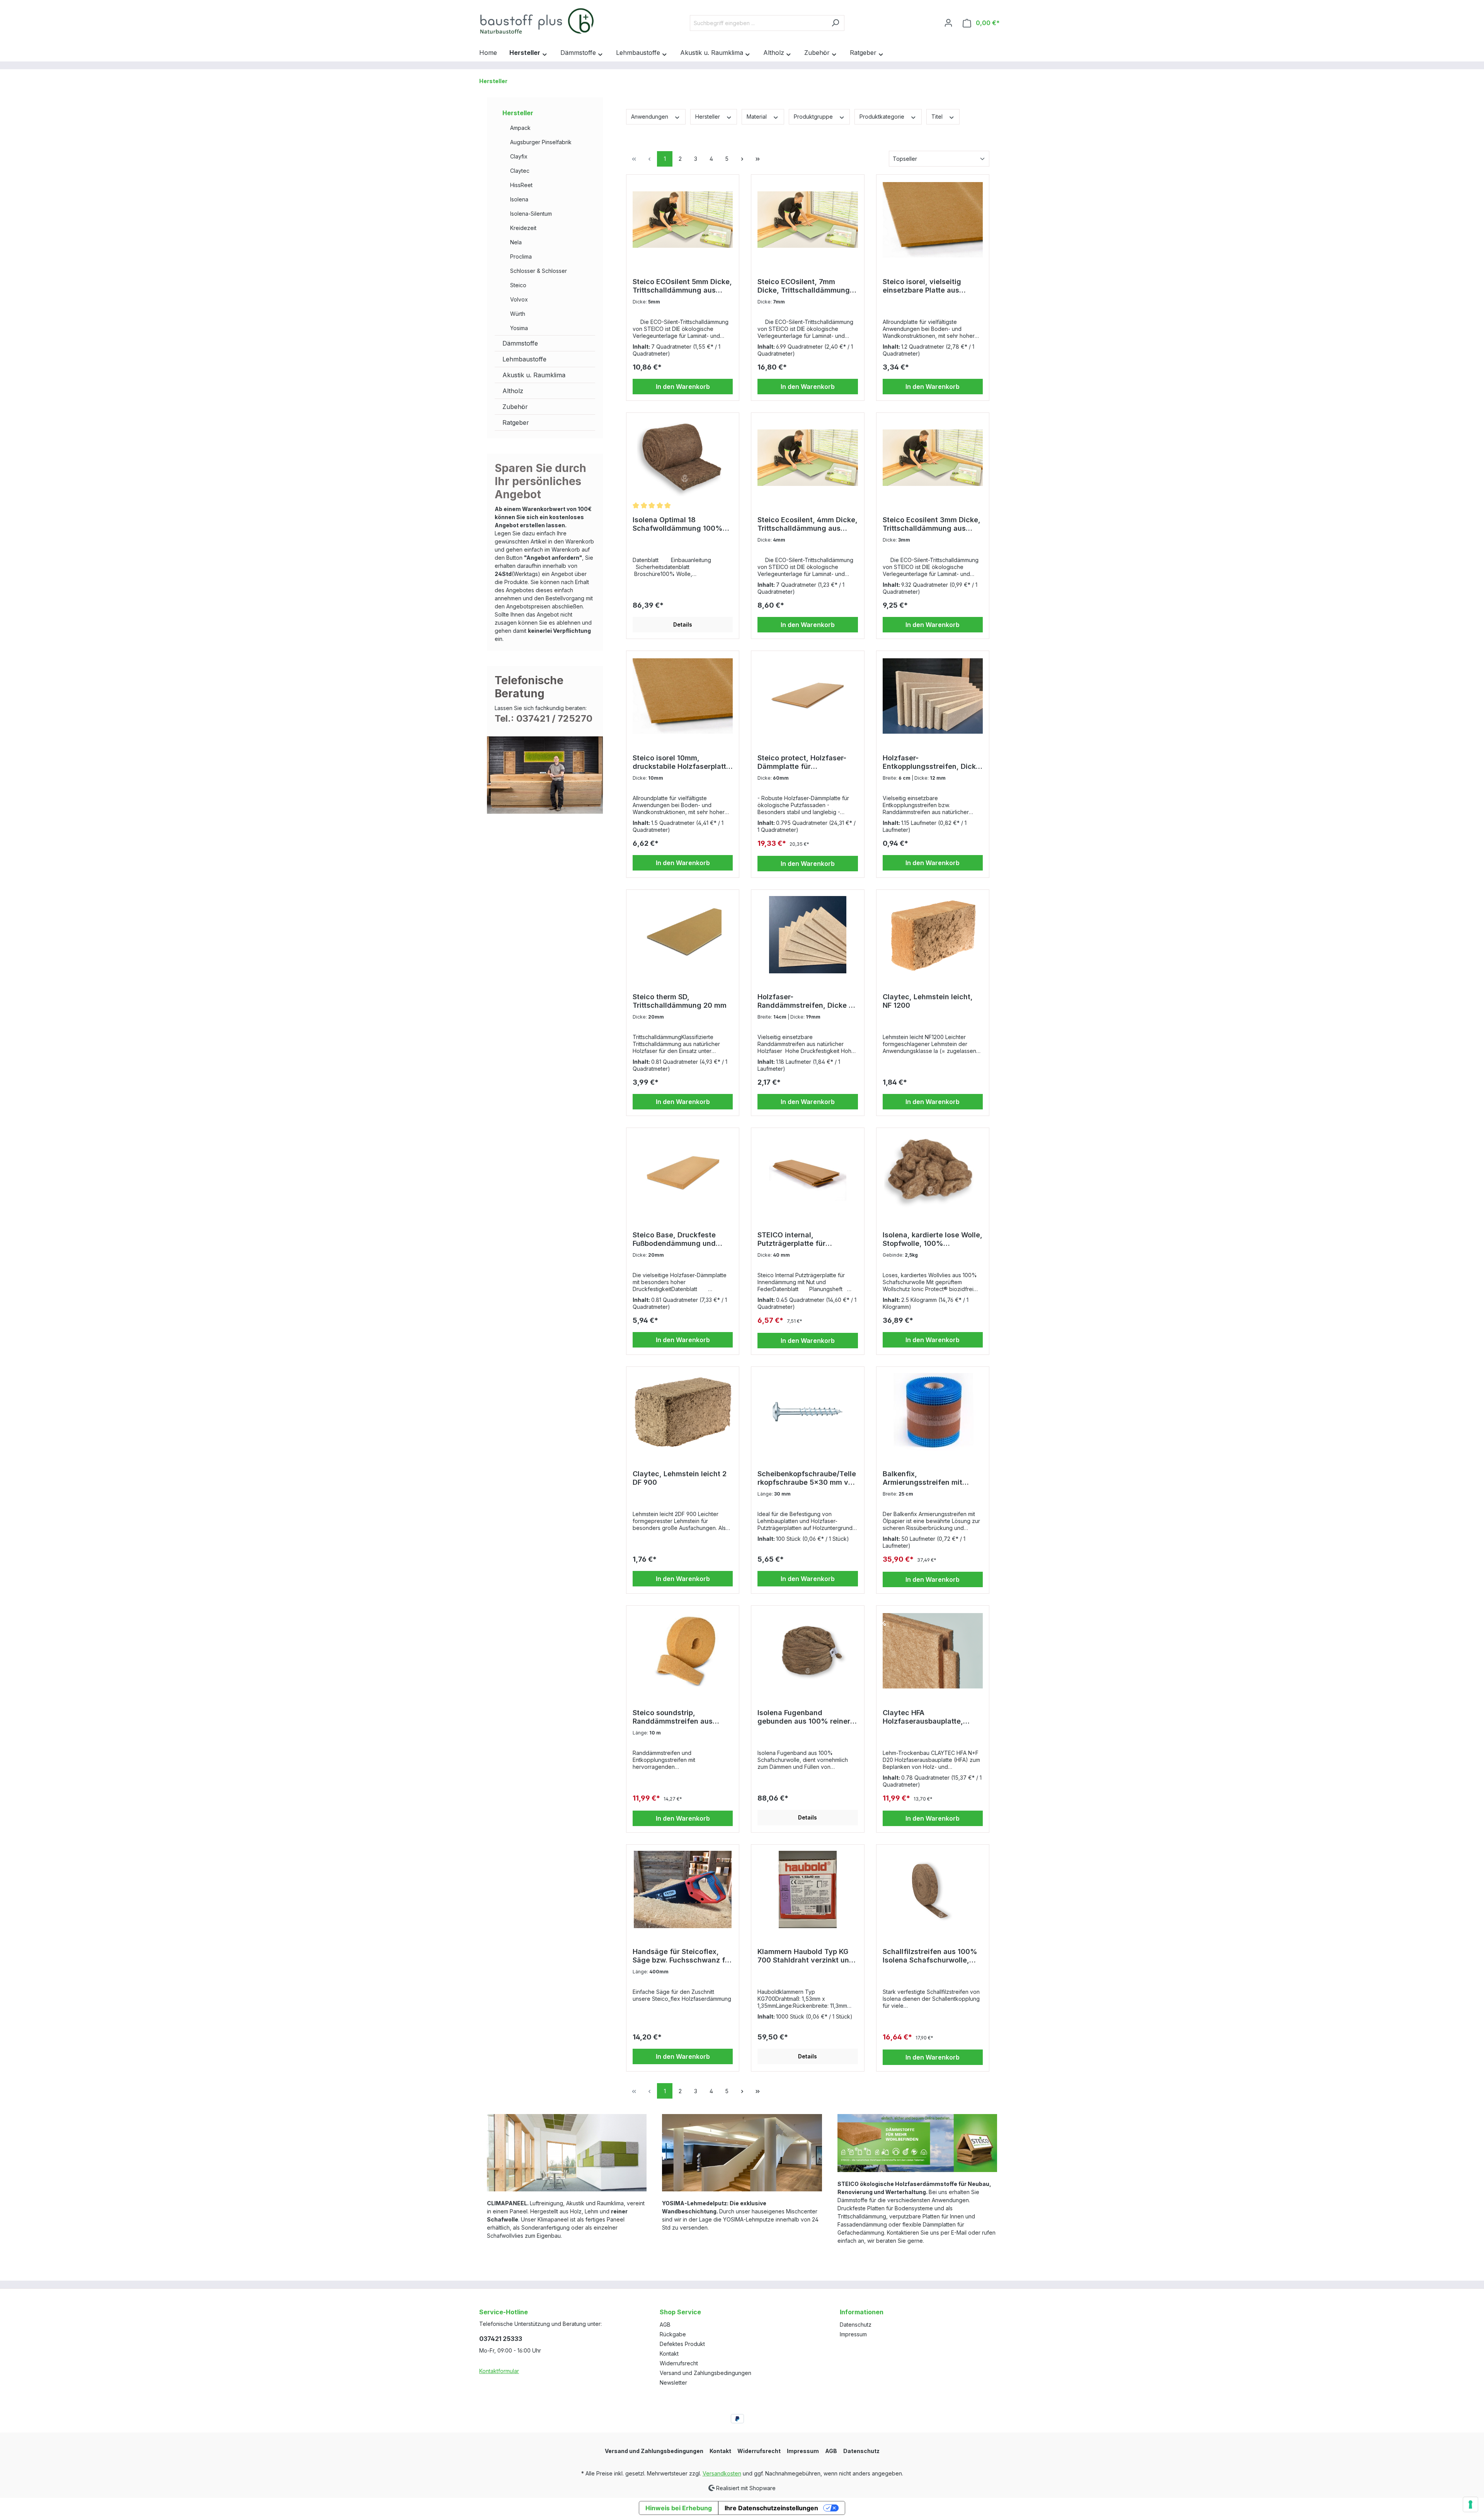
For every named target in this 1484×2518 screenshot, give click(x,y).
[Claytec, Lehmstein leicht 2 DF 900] (683, 1412)
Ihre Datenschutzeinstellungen (771, 2508)
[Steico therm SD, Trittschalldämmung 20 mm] (683, 935)
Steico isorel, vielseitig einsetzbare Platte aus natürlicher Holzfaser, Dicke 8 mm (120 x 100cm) (931, 286)
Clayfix (519, 156)
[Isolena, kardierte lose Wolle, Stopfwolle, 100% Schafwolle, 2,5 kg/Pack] (933, 1173)
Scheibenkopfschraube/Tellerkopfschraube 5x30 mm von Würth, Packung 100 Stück (807, 1478)
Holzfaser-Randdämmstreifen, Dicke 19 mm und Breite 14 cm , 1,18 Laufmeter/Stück (807, 1001)
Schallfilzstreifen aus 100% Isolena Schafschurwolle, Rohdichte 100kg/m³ (930, 1956)
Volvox (519, 299)
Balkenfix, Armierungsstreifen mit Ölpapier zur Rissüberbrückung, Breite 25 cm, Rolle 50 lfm (931, 1478)
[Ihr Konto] (948, 23)
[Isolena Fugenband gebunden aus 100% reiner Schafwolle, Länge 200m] (808, 1651)
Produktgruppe (814, 117)
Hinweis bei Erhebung (679, 2508)
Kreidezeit (523, 228)
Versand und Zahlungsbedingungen (705, 2373)
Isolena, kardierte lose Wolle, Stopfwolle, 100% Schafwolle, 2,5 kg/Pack (933, 1239)
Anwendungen (650, 117)
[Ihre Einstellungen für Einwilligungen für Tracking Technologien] (1470, 2504)
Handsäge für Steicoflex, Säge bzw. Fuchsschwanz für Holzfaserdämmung (682, 1956)
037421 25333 (501, 2339)
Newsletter (673, 2383)
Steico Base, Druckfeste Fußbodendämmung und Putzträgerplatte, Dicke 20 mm (678, 1239)
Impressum (853, 2334)
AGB (665, 2325)
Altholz (513, 391)
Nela (516, 242)
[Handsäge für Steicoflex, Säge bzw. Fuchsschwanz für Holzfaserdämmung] (683, 1889)
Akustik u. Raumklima (534, 375)
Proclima (521, 256)
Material (757, 117)
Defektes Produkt (682, 2344)
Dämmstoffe (520, 343)
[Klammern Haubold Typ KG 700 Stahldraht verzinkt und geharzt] (808, 1889)
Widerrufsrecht (679, 2363)
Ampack (520, 128)
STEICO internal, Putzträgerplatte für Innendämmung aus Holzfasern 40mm (791, 1239)
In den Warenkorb (683, 387)
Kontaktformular (499, 2371)
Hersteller (518, 113)
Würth (518, 314)
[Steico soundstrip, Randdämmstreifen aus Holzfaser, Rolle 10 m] (683, 1651)
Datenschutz (856, 2325)
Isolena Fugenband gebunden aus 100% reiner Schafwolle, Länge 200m (804, 1717)
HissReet (521, 185)
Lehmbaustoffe (524, 359)
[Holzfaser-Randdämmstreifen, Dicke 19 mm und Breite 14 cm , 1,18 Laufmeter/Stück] (808, 935)
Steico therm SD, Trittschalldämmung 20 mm (680, 1001)
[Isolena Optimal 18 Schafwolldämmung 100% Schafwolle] (683, 458)
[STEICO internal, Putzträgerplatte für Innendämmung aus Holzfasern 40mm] (808, 1173)
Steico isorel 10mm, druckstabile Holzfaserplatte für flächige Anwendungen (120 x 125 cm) (682, 762)
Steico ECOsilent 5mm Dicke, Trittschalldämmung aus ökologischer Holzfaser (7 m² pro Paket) (682, 286)
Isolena (519, 199)
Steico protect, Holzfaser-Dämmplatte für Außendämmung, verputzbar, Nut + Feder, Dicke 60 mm (808, 762)
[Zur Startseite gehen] (537, 21)
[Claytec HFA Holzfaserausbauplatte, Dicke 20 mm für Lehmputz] (933, 1651)
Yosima (519, 328)
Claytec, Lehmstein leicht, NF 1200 (928, 1001)
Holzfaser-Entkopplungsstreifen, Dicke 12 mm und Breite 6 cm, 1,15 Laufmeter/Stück (931, 762)
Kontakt (669, 2354)
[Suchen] (835, 23)
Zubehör (515, 407)
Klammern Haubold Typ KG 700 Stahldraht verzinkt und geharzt (806, 1956)
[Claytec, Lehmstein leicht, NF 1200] (933, 935)
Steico (518, 285)
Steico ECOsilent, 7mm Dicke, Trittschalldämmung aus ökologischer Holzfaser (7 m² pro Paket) (804, 286)
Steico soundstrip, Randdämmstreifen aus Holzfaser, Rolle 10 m (673, 1717)
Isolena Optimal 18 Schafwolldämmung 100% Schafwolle (678, 524)
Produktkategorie (883, 117)
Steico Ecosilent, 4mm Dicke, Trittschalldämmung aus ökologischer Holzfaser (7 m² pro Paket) (808, 524)
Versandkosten (722, 2473)
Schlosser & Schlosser (539, 271)
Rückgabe (673, 2334)
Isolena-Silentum (531, 214)
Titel (938, 117)
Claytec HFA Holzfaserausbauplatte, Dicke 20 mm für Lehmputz (929, 1717)
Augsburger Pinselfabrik (541, 142)
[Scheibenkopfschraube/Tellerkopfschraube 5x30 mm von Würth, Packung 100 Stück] (808, 1412)
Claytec (520, 171)
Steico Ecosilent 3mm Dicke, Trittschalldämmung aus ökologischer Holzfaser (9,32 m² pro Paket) (932, 524)
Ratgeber (516, 423)
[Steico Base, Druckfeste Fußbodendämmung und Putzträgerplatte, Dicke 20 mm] (683, 1173)
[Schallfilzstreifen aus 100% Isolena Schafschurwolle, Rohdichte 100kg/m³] (933, 1889)
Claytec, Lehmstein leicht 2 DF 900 (680, 1478)
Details (683, 624)
